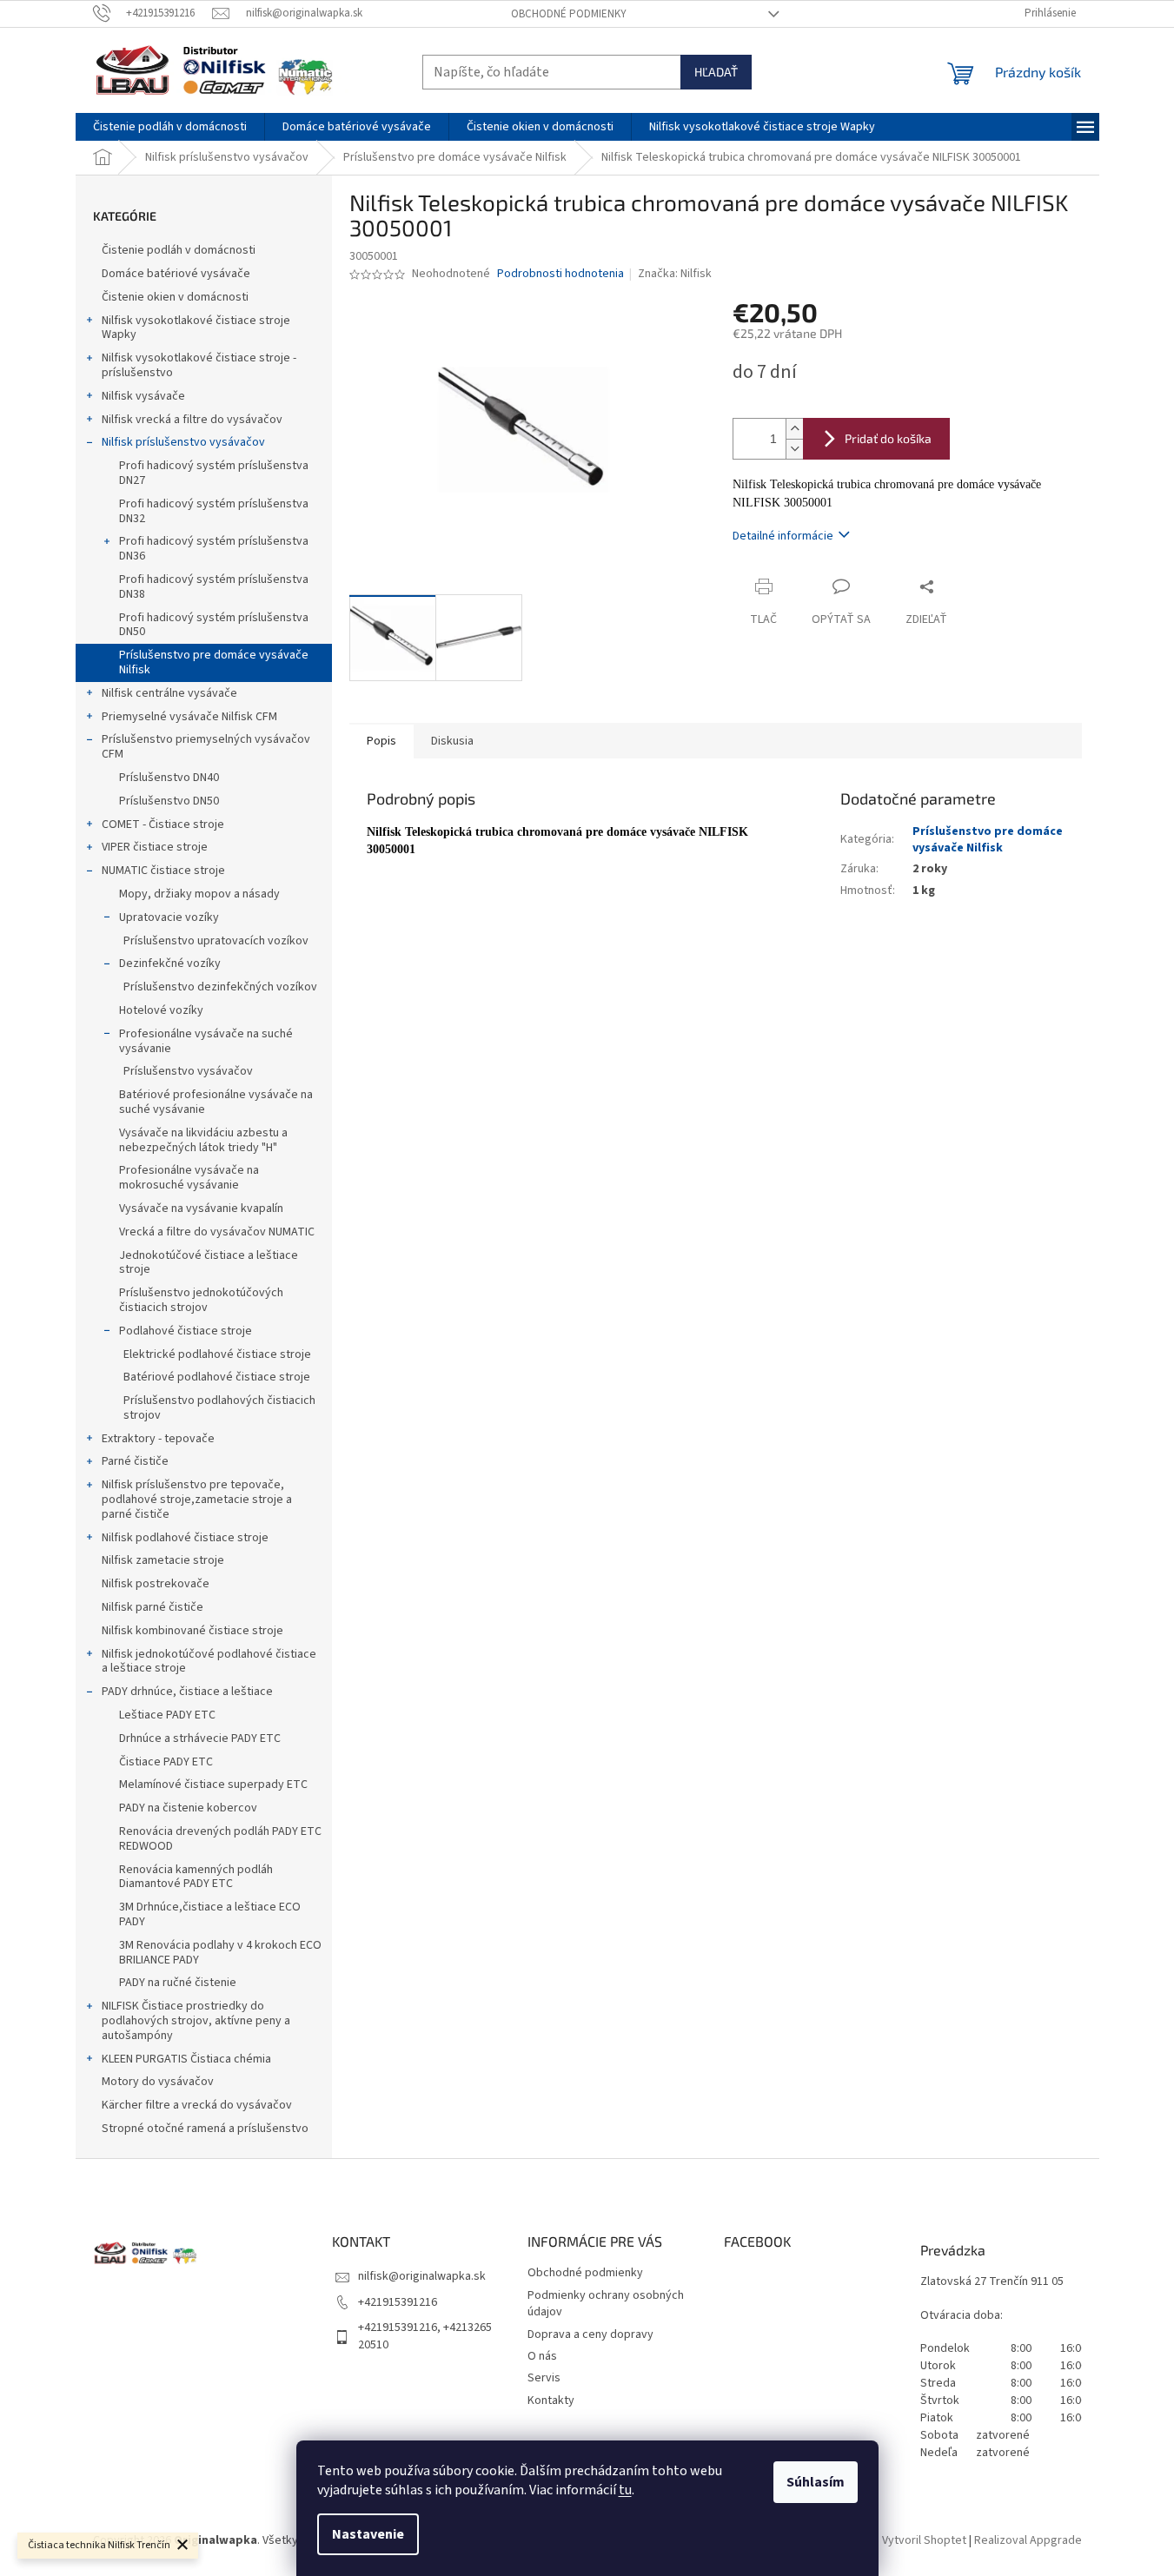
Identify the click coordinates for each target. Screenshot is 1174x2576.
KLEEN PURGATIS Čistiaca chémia (186, 2059)
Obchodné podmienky (569, 14)
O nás (542, 2356)
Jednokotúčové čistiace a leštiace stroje (209, 1263)
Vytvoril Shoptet (924, 2540)
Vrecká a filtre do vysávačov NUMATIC (217, 1232)
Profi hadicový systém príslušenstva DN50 (214, 625)
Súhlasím (816, 2482)
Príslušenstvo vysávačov (188, 1071)
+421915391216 (398, 2302)
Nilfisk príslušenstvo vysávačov (183, 442)
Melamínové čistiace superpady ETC (213, 1785)
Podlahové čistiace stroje (186, 1331)
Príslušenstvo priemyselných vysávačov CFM (206, 747)
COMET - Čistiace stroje (163, 824)
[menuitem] (170, 127)
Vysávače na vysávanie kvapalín (201, 1209)
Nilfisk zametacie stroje (163, 1560)
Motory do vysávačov (158, 2082)
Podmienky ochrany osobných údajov (606, 2304)
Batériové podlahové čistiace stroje (217, 1377)
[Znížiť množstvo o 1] (794, 449)
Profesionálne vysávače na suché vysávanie (206, 1041)
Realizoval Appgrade (1028, 2540)
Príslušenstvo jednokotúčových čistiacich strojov (201, 1300)
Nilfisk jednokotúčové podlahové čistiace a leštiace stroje (209, 1662)
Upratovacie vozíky (169, 917)
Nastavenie (368, 2534)
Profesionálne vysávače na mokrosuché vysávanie (189, 1178)
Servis (544, 2378)
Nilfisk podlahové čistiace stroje (185, 1538)
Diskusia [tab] (452, 741)
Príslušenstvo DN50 (169, 801)
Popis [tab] (381, 741)
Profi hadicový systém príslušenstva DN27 (214, 473)
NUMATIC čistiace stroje (163, 871)
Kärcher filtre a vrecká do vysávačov (197, 2105)
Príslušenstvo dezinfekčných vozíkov (220, 987)
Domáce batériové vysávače (176, 274)
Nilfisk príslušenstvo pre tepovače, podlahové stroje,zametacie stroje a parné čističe (197, 1500)
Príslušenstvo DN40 (169, 778)
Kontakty (551, 2401)
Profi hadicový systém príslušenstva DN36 (214, 549)
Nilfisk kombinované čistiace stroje (192, 1631)
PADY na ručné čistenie (178, 1983)
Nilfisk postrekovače (156, 1584)
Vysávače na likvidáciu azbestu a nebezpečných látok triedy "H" (203, 1140)
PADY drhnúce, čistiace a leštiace (187, 1692)
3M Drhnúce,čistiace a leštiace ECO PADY (210, 1914)
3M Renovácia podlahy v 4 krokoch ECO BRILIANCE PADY (220, 1953)
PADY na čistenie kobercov (188, 1808)
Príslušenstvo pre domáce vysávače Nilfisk (214, 662)
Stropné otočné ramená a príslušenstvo (205, 2129)
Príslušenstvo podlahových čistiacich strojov (219, 1408)
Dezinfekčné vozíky (170, 964)
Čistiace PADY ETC (166, 1762)
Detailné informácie (783, 536)
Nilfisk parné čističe (153, 1607)
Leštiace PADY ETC (167, 1715)
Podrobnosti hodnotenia (560, 274)
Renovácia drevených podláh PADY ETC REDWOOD (220, 1839)
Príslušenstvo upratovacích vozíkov (216, 941)
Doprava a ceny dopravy (590, 2334)
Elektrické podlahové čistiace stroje (217, 1354)
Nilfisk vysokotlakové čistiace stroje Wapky (196, 328)
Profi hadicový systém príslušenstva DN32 (214, 511)
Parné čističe (135, 1461)
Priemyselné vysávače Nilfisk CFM (189, 717)
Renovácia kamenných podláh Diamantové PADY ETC (196, 1877)
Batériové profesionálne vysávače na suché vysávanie (216, 1102)
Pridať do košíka (888, 438)
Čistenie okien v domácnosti (175, 297)
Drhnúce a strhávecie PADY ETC (200, 1738)
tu (625, 2490)
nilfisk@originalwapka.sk (422, 2276)
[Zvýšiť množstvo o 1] (794, 429)
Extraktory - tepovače (158, 1439)
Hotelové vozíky (161, 1010)
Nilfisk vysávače (143, 396)
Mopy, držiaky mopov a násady (199, 894)
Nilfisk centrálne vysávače (169, 693)
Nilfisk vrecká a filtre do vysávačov (192, 420)
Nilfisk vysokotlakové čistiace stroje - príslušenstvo (199, 365)
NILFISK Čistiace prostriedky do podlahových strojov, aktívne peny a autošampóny (196, 2021)
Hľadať (716, 72)
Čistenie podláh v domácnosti (179, 250)
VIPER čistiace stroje (155, 847)
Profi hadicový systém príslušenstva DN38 (214, 587)
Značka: (675, 274)
